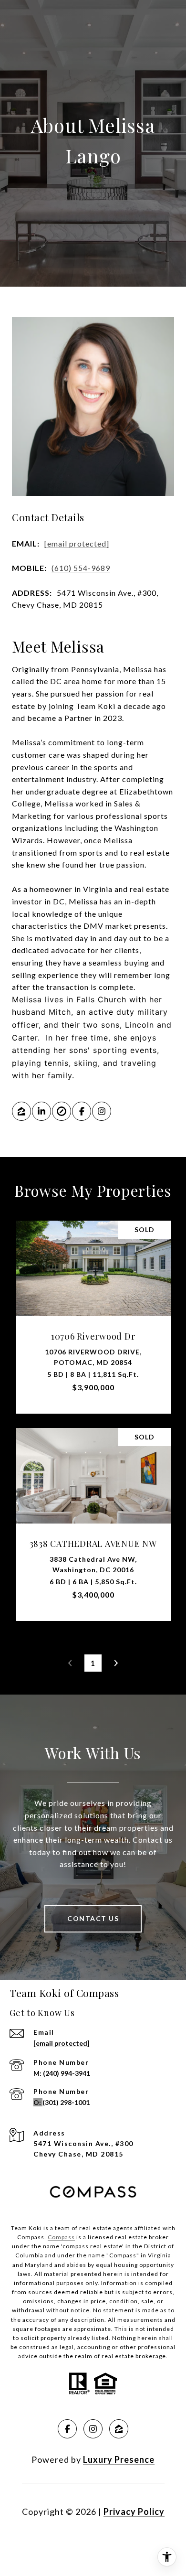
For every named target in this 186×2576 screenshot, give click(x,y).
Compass (61, 2237)
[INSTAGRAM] (102, 1111)
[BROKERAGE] (62, 1111)
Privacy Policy (134, 2512)
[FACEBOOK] (82, 1111)
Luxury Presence (119, 2459)
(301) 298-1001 (66, 2102)
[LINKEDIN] (41, 1111)
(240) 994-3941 (67, 2073)
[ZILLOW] (21, 1111)
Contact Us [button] (93, 1918)
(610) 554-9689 (81, 568)
